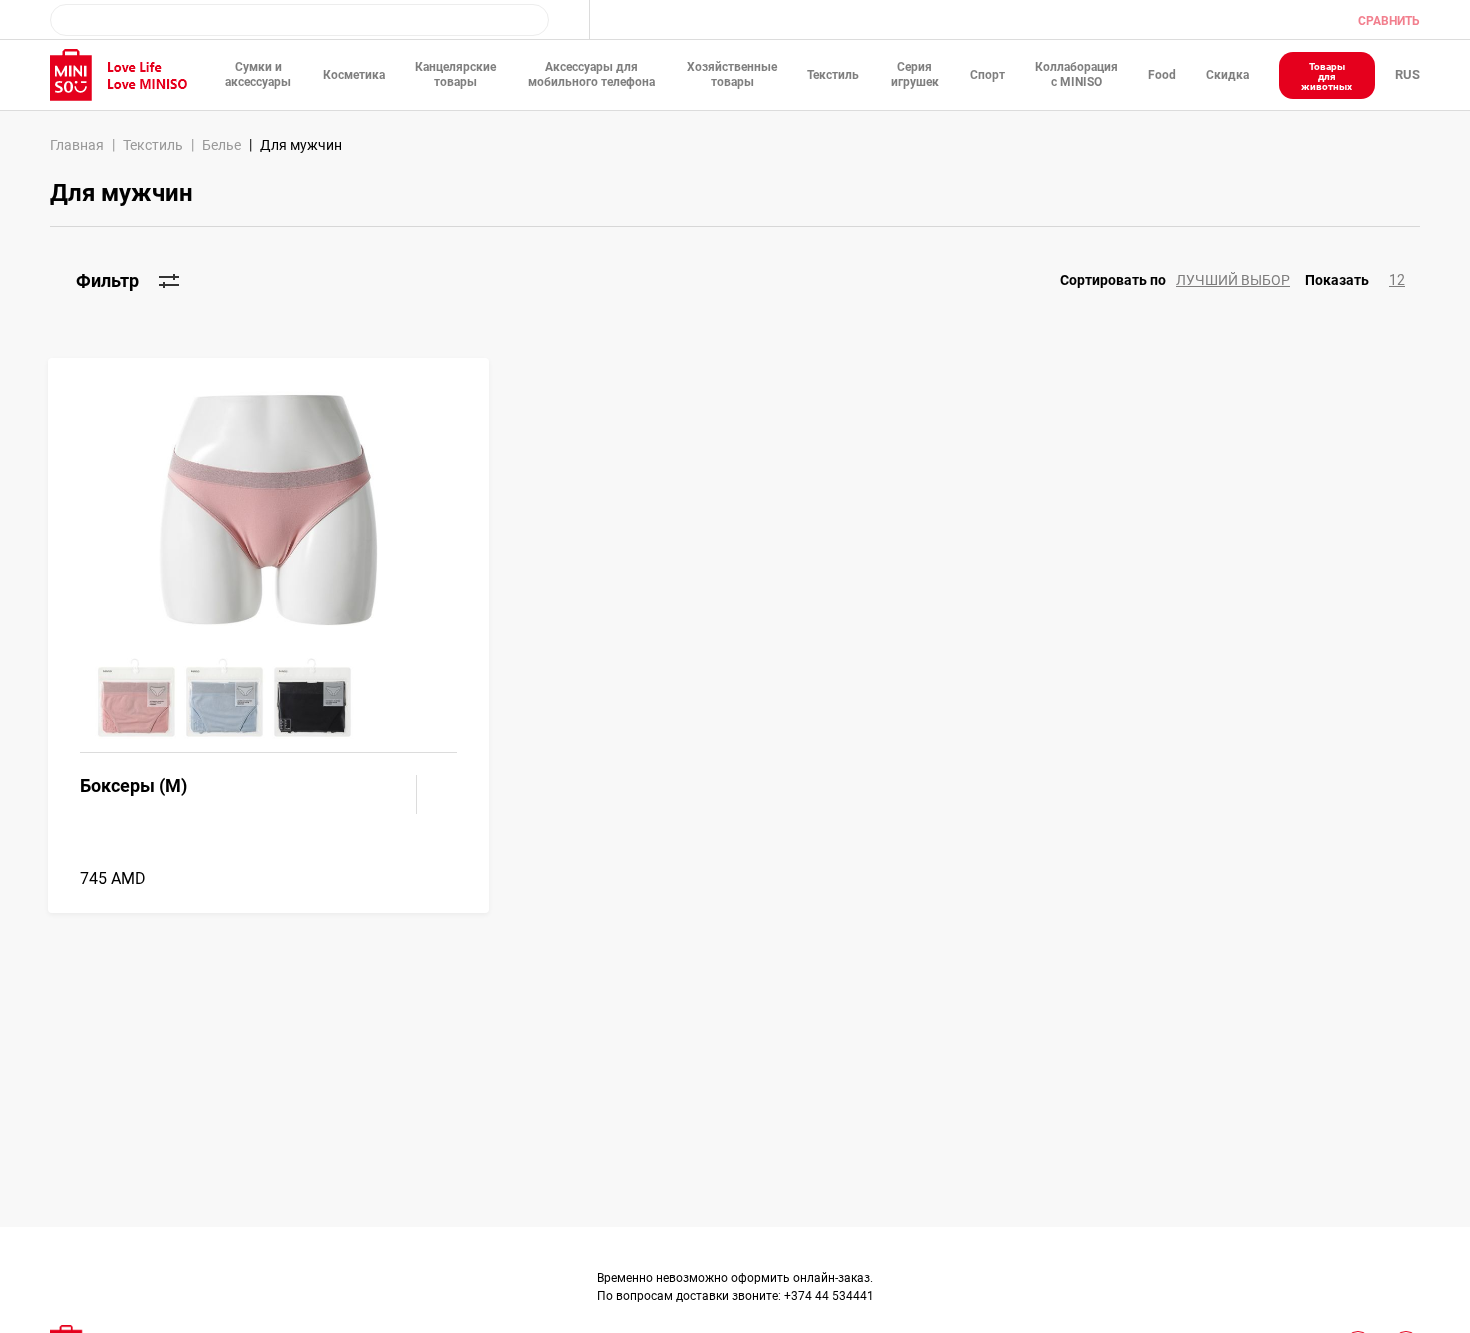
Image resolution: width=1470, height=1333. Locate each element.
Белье (221, 145)
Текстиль (153, 145)
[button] (1182, 281)
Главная (77, 145)
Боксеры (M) (133, 785)
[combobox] (299, 20)
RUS (1407, 74)
